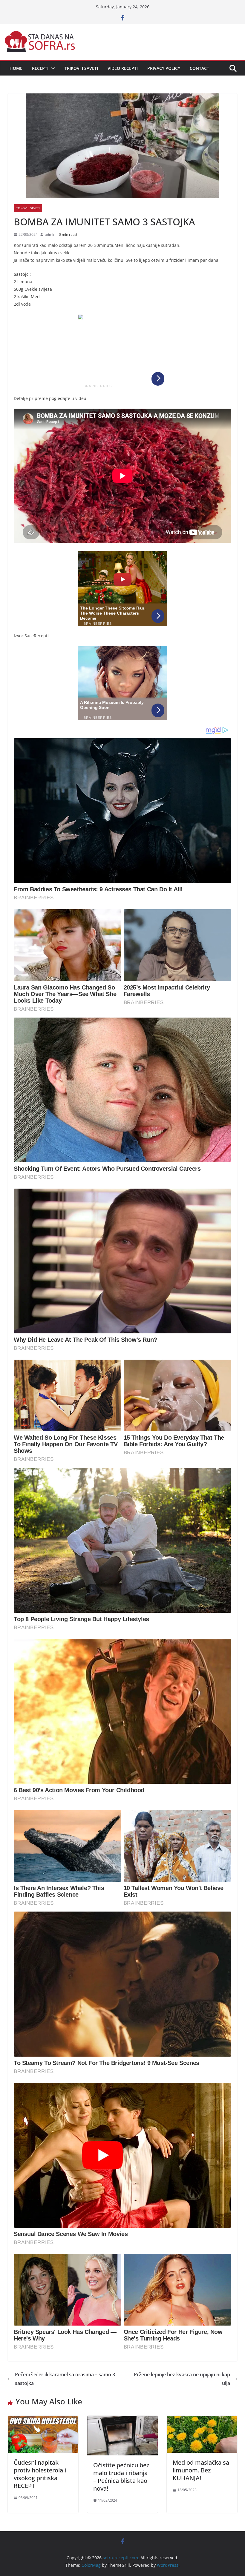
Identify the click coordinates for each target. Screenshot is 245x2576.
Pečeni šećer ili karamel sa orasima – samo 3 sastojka (65, 2379)
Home (16, 68)
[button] (52, 68)
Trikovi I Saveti (81, 68)
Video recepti (123, 68)
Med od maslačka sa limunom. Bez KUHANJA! (201, 2470)
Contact (199, 68)
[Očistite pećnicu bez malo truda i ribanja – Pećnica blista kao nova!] (122, 2420)
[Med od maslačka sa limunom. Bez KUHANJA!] (202, 2420)
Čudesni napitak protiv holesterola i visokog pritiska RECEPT (40, 2474)
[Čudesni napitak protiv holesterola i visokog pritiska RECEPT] (43, 2420)
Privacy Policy (164, 68)
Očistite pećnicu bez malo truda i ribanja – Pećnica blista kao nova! (121, 2477)
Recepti (40, 68)
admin (50, 234)
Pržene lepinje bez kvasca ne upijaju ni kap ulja (182, 2379)
